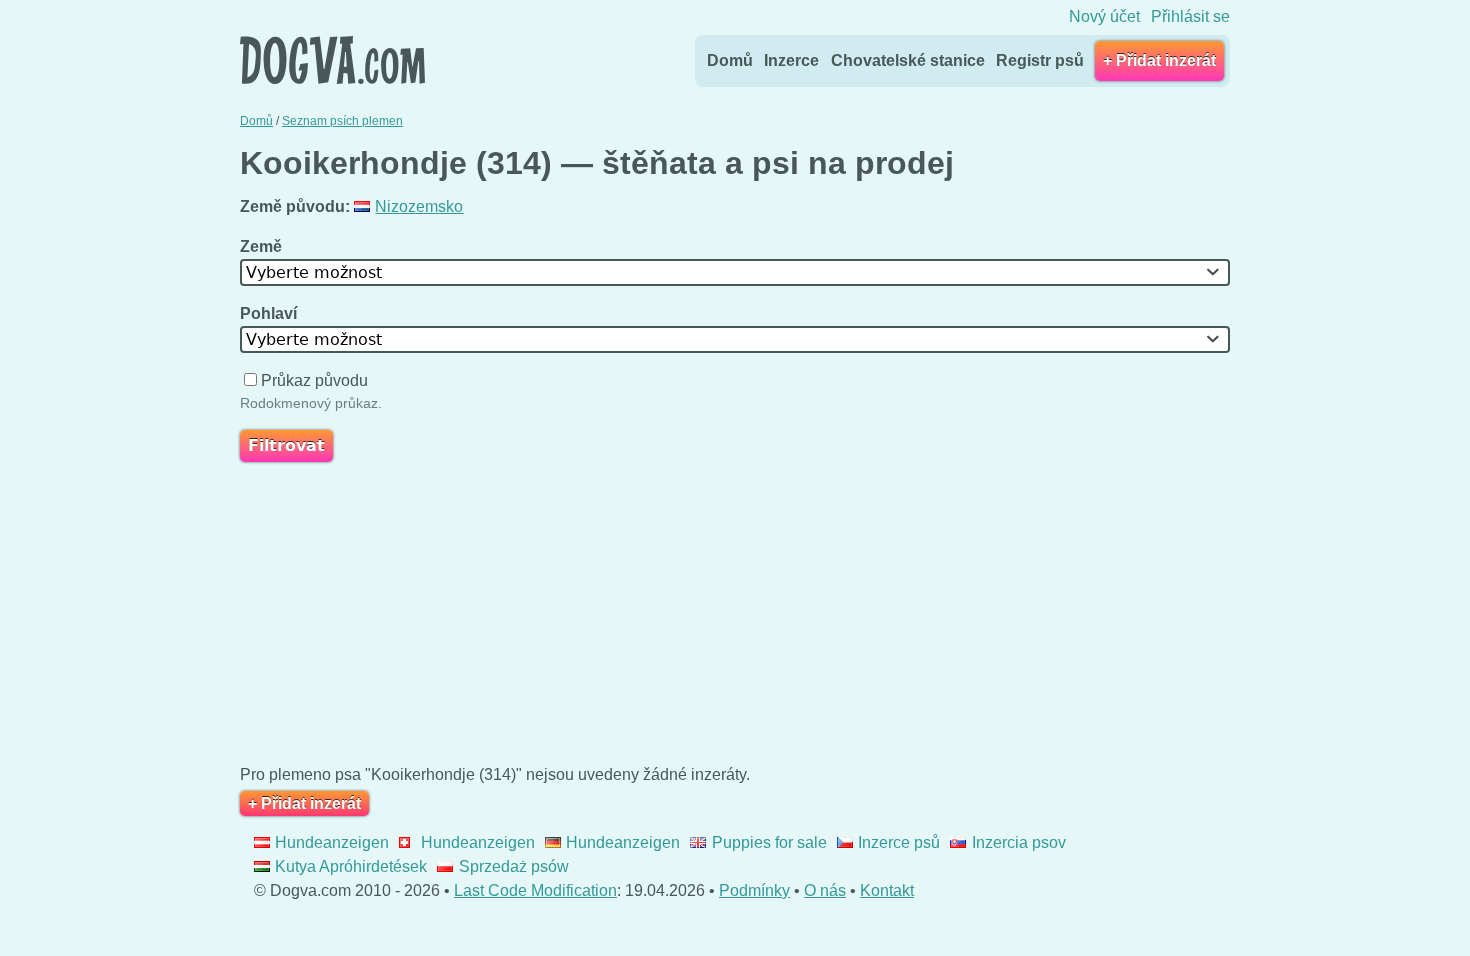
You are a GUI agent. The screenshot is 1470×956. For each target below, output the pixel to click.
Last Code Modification (535, 890)
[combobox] (735, 272)
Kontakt (887, 890)
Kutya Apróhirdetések (351, 866)
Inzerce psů (899, 842)
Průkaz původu (314, 380)
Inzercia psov (1018, 842)
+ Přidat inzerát (1159, 60)
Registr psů (1040, 60)
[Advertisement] (735, 618)
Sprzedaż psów (513, 866)
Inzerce (791, 60)
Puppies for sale (769, 842)
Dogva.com (332, 60)
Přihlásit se (1190, 16)
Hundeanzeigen (332, 842)
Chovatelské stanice (908, 60)
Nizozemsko (419, 206)
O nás (825, 890)
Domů (730, 60)
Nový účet (1104, 16)
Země (263, 246)
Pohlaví (270, 313)
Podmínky (754, 890)
